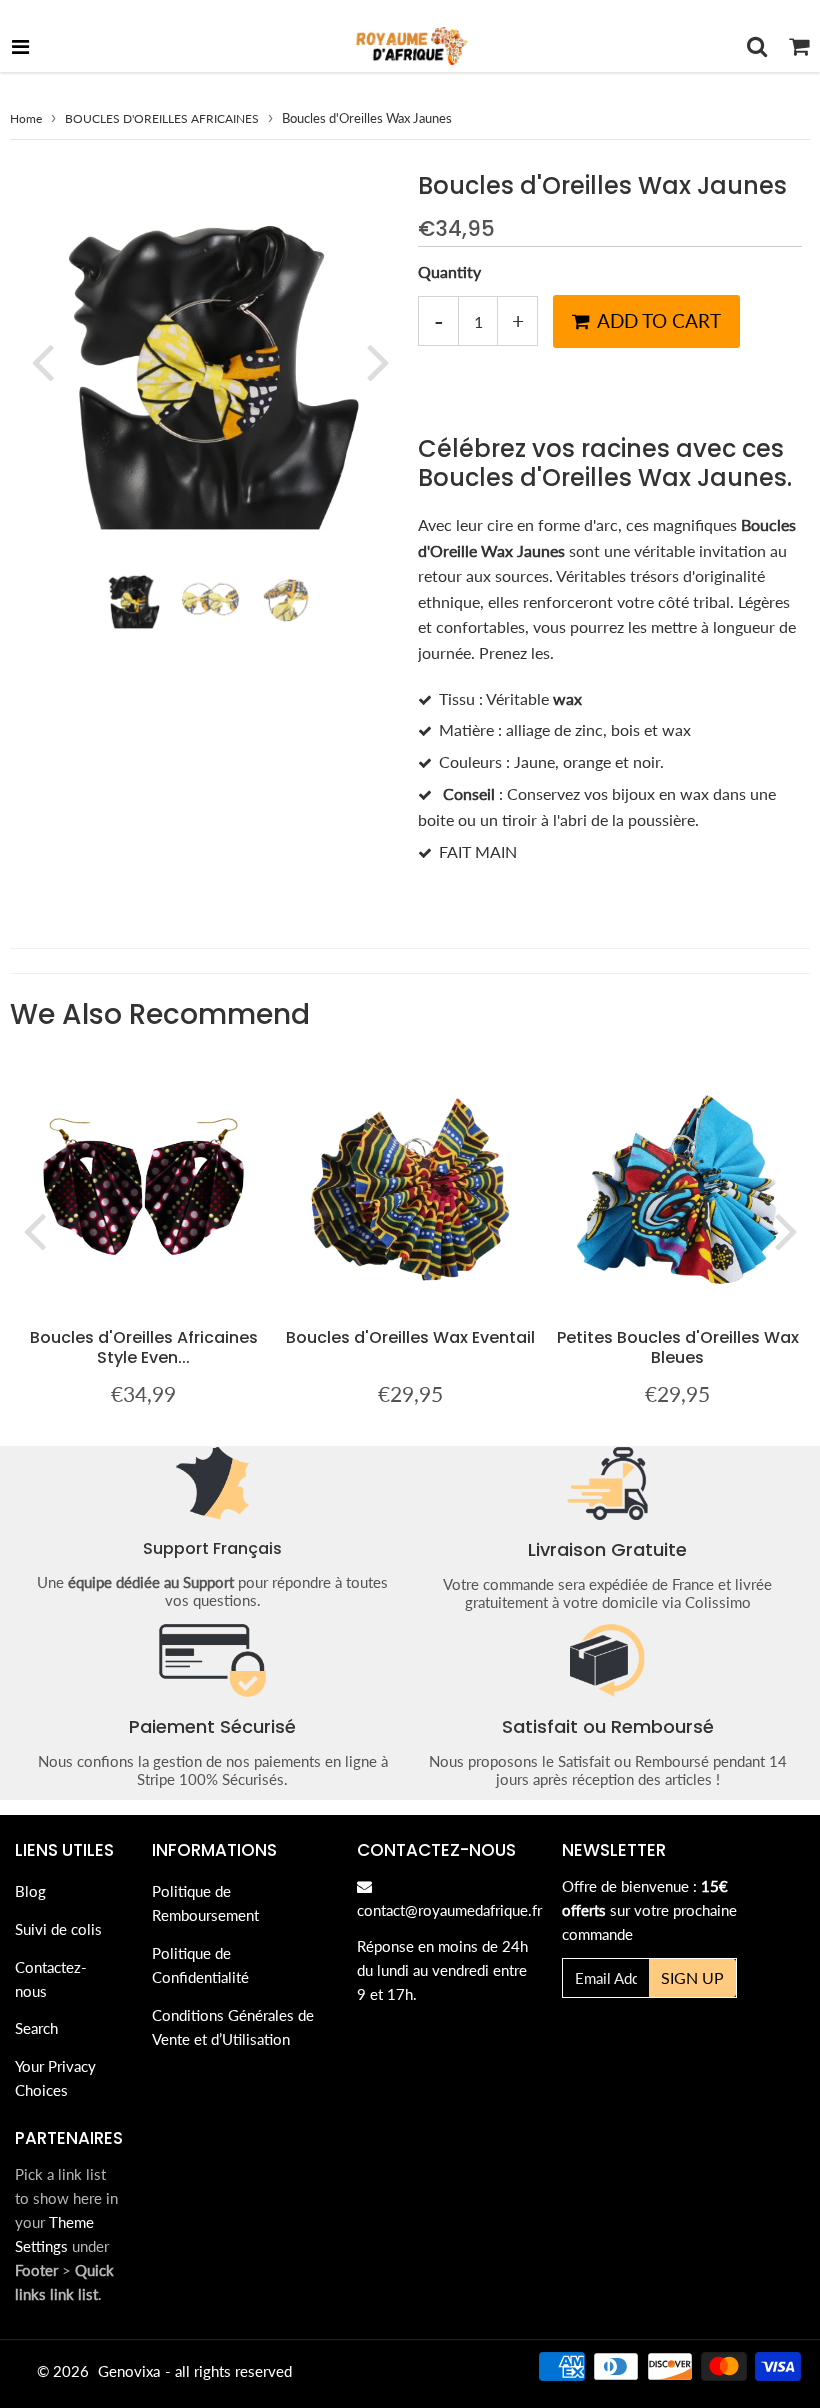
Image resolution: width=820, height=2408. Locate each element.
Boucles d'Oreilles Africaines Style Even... (144, 1347)
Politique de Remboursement (205, 1903)
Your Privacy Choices (55, 2078)
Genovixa (129, 2371)
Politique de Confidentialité (200, 1965)
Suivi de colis (58, 1929)
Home (26, 118)
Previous (42, 361)
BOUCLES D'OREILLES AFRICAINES (162, 118)
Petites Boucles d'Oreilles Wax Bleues (678, 1347)
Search (36, 2028)
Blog (30, 1891)
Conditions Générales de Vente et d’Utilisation (233, 2027)
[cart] (799, 46)
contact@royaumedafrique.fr (449, 1910)
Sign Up (692, 1977)
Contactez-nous (51, 1979)
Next (378, 361)
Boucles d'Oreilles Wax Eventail (410, 1337)
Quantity (449, 271)
